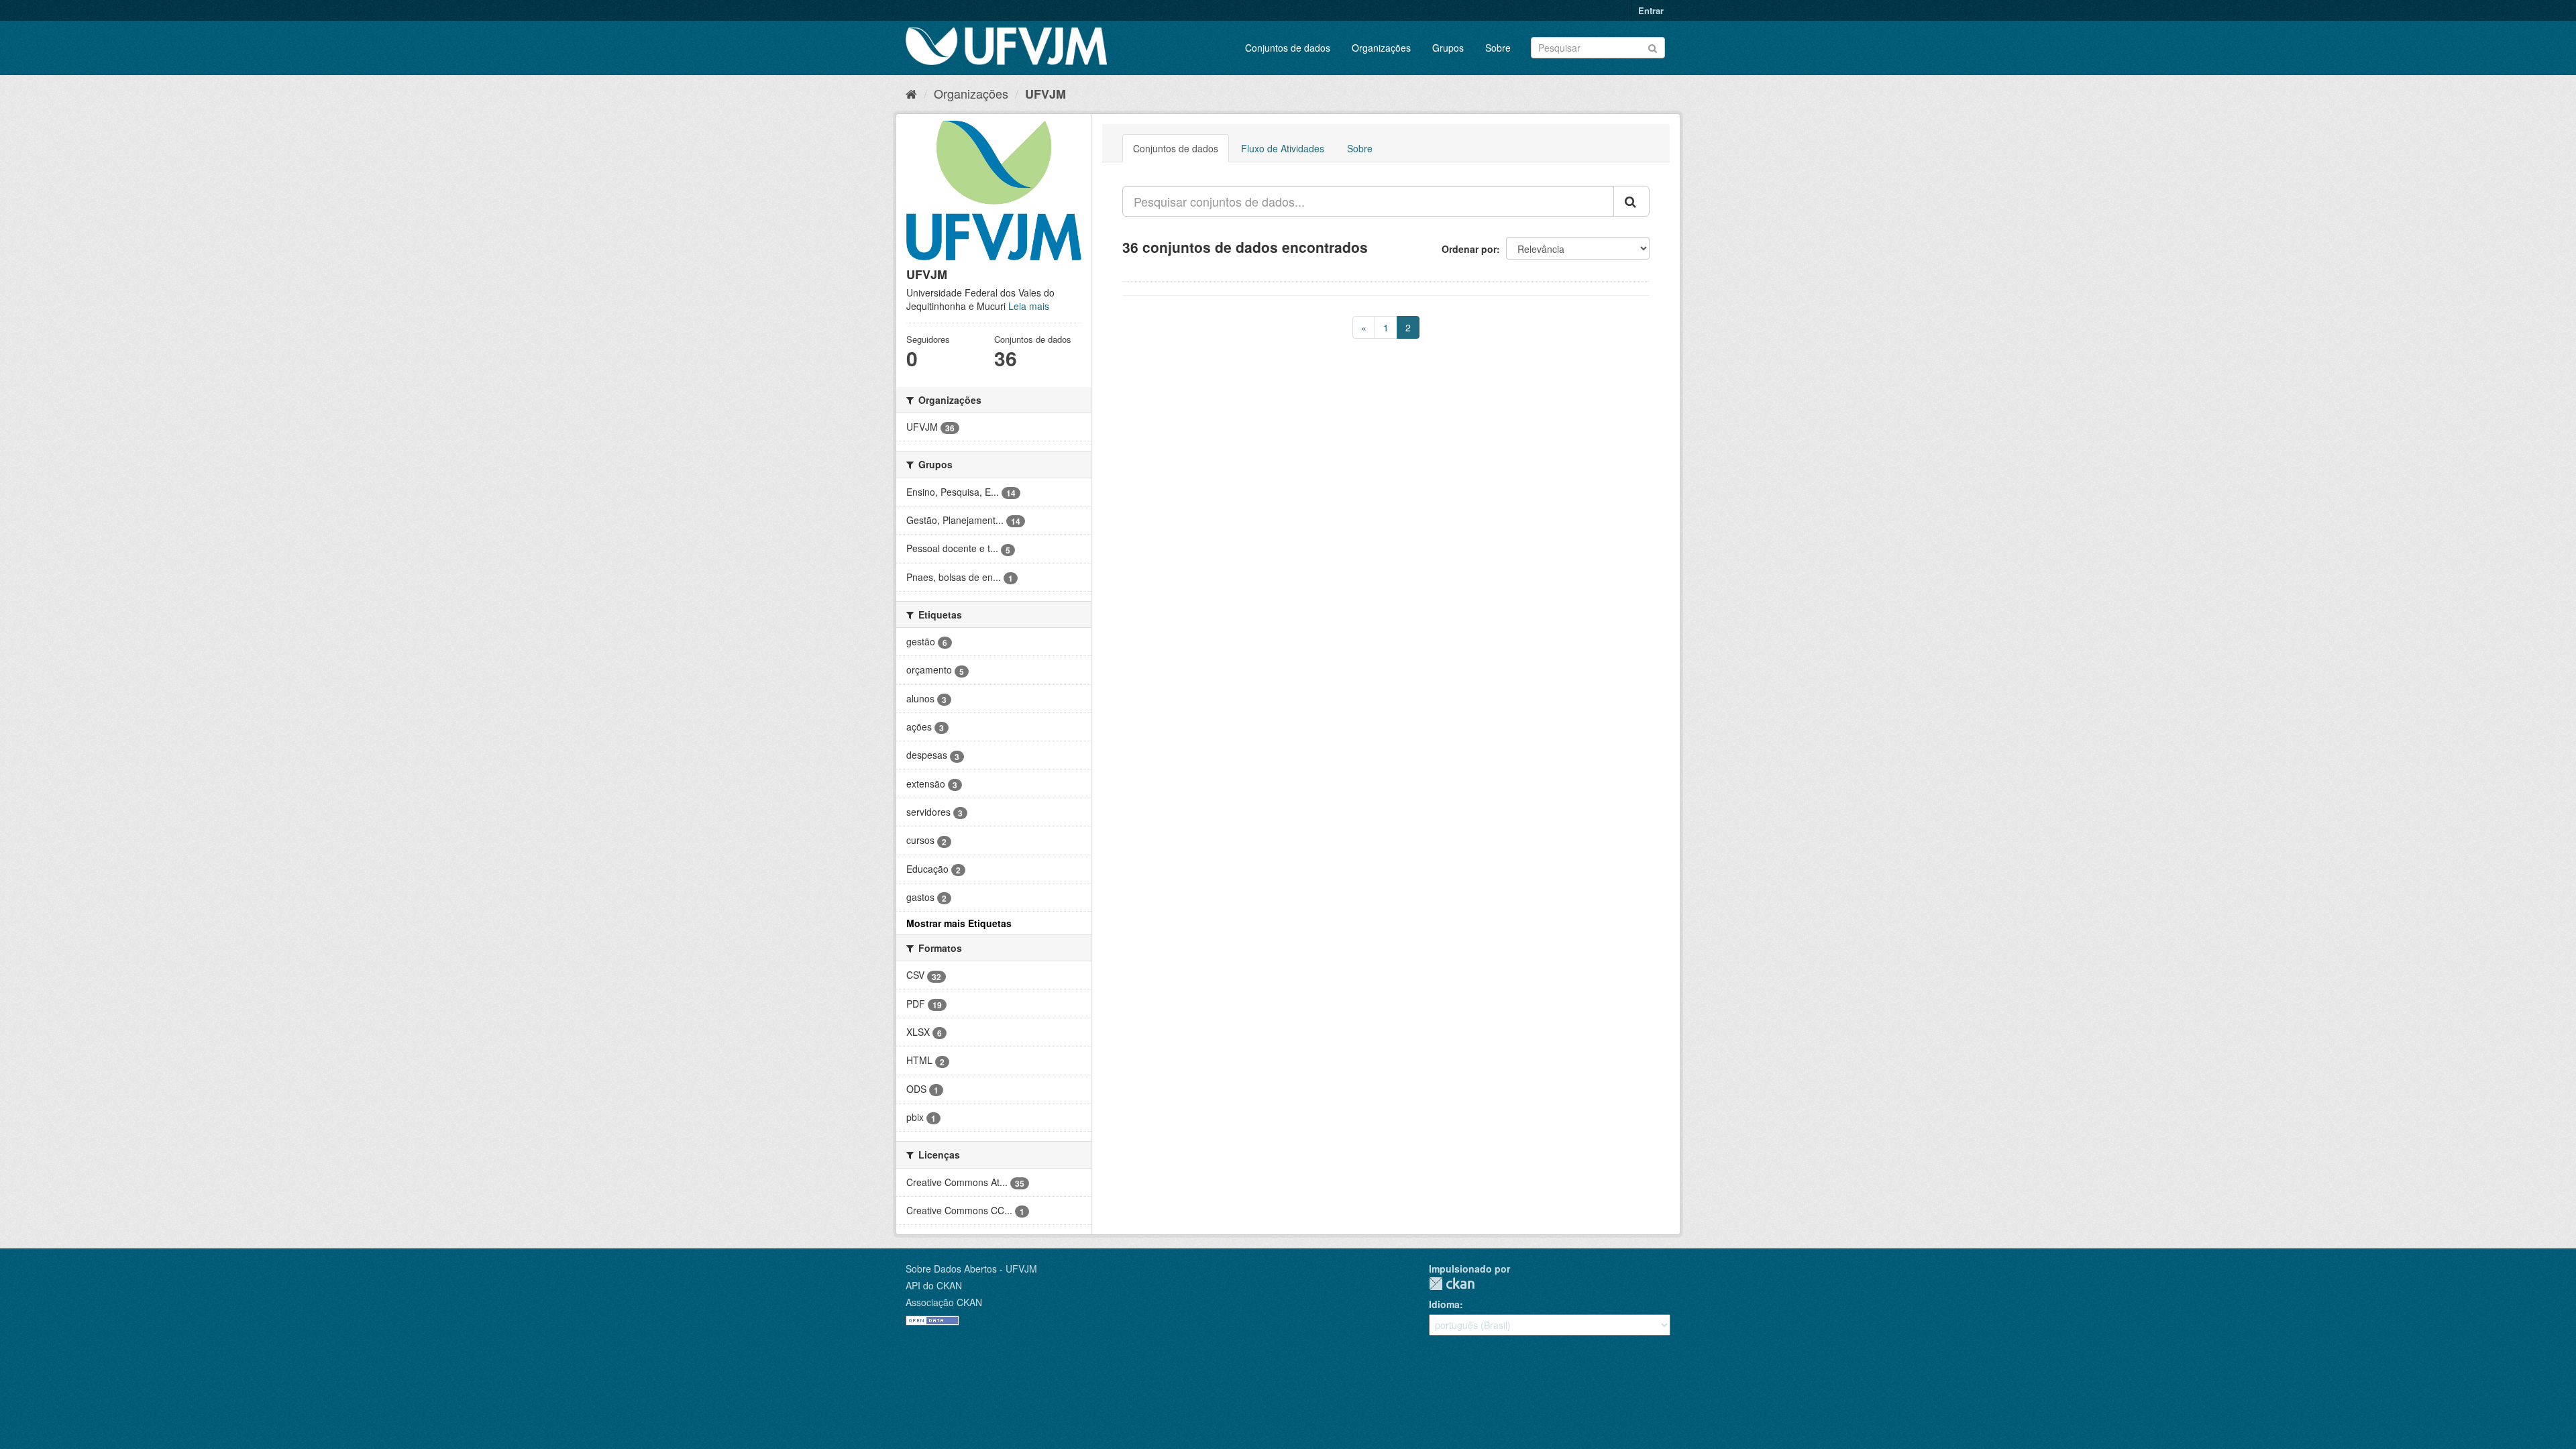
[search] (1631, 201)
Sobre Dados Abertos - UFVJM (971, 1269)
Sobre (1498, 48)
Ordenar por (1469, 249)
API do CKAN (934, 1285)
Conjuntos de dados (1288, 48)
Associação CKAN (944, 1302)
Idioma (1444, 1304)
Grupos (1448, 48)
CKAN (1452, 1284)
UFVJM (1045, 94)
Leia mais (1029, 306)
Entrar (1651, 10)
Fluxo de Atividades (1283, 148)
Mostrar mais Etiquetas (959, 923)
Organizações (1381, 48)
